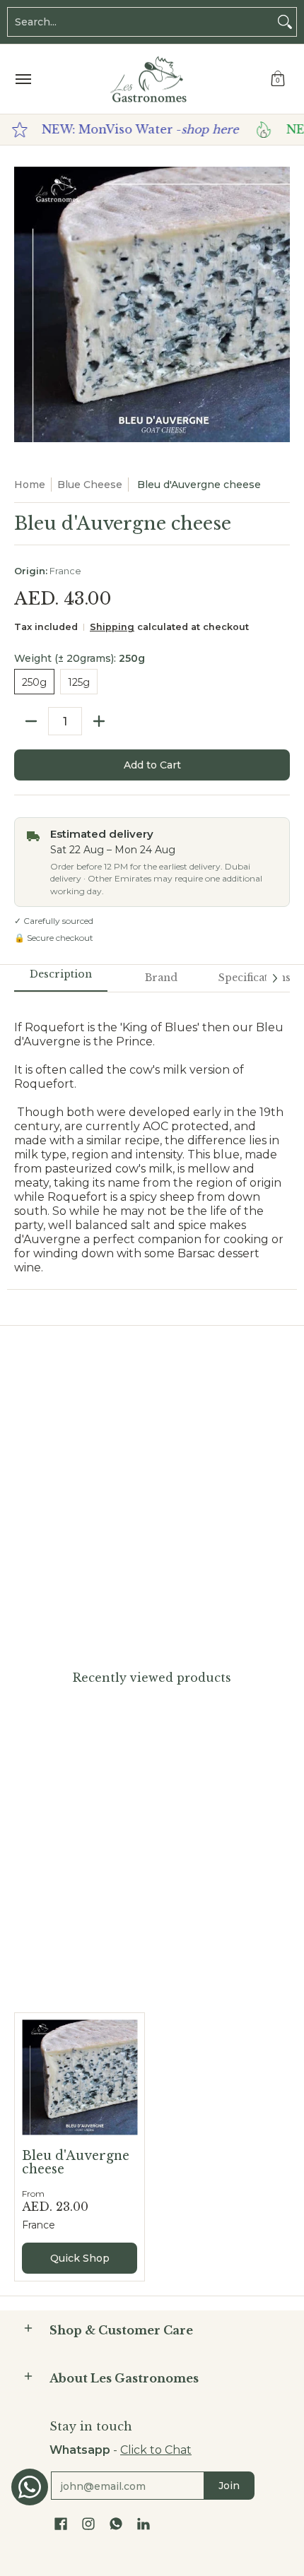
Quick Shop (80, 2258)
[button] (278, 79)
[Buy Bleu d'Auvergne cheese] (80, 2078)
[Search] (285, 22)
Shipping (112, 627)
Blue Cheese (90, 485)
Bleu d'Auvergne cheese (76, 2162)
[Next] (274, 978)
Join (229, 2486)
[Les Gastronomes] (148, 79)
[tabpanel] (152, 1140)
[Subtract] (31, 721)
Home (30, 485)
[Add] (99, 721)
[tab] (61, 979)
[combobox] (141, 22)
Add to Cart (152, 765)
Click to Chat (156, 2450)
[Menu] (23, 79)
